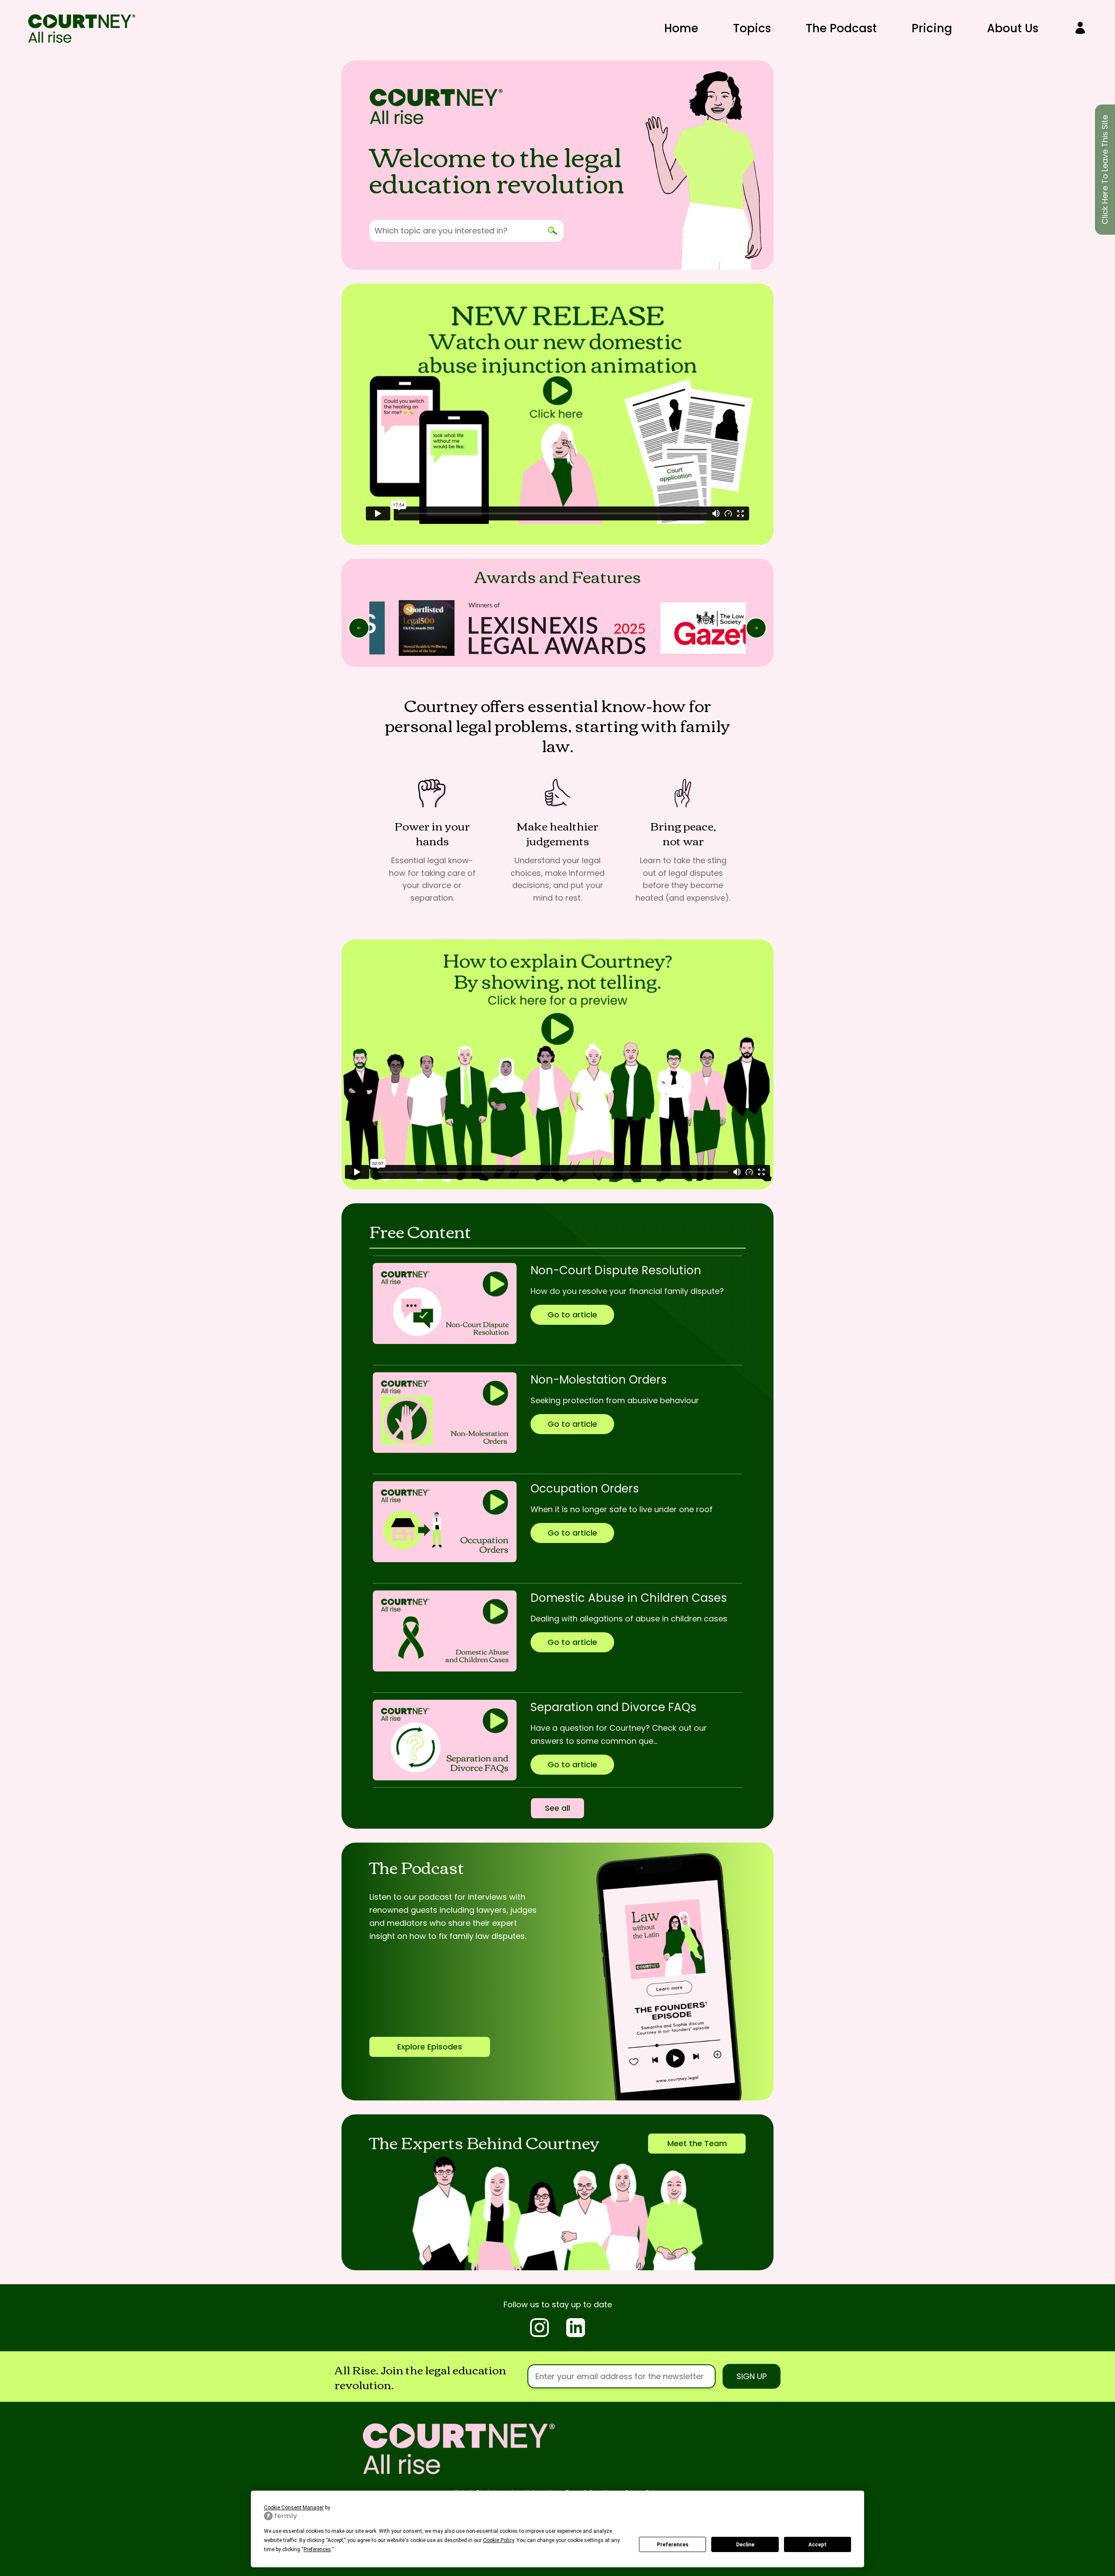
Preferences (673, 2545)
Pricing (932, 28)
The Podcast (841, 28)
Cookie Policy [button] (498, 2540)
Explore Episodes (430, 2047)
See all (557, 1808)
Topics (752, 28)
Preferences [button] (317, 2549)
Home (681, 28)
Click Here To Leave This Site (1105, 170)
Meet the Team (697, 2143)
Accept (818, 2545)
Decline (745, 2545)
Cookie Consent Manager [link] (294, 2508)
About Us (1013, 28)
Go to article (572, 1315)
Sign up (752, 2376)
